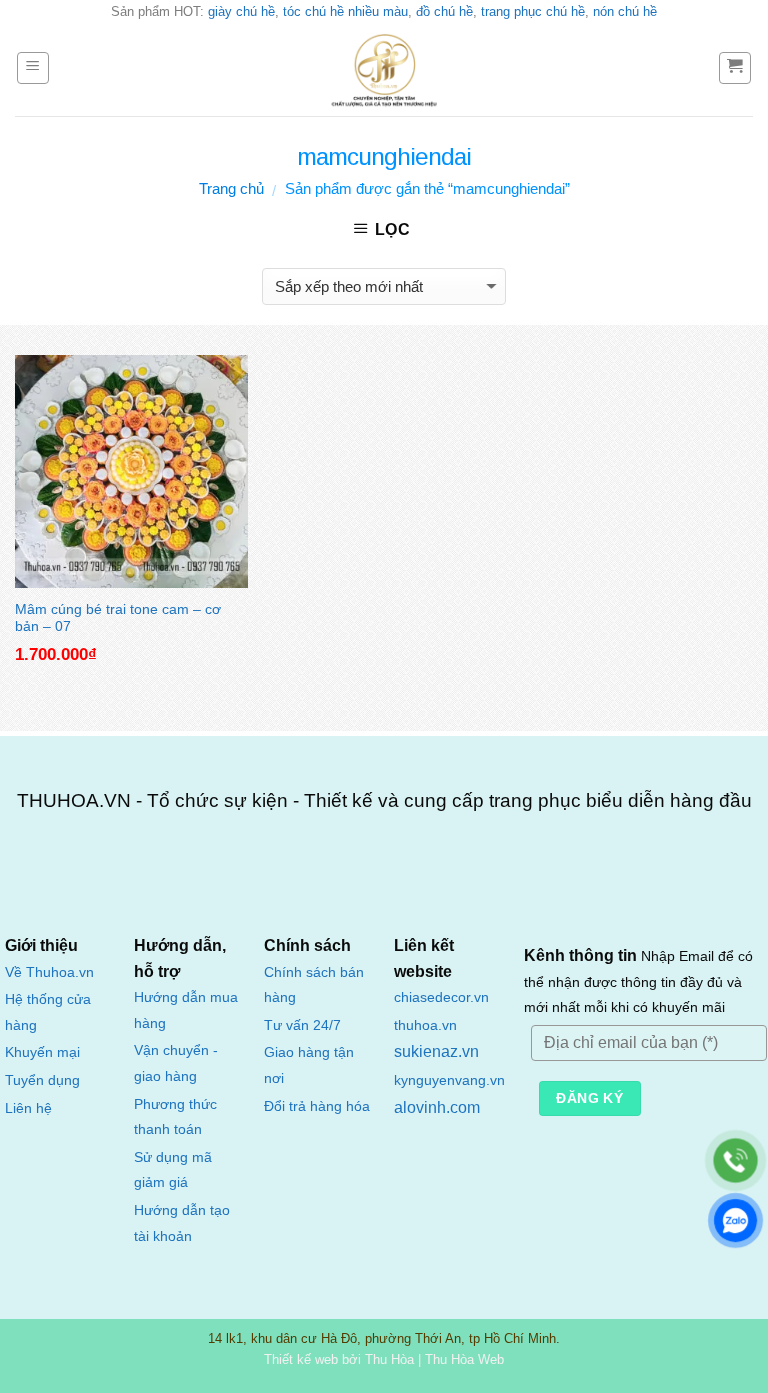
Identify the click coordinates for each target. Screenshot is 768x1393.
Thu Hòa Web (464, 1359)
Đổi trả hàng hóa (317, 1106)
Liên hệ (28, 1108)
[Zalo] (735, 1220)
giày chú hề (241, 11)
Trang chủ (231, 188)
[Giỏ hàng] (735, 68)
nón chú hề (625, 11)
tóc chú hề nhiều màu (345, 11)
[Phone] (735, 1160)
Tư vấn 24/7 (302, 1025)
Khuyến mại (42, 1052)
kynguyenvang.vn (449, 1080)
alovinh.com (437, 1107)
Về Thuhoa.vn (49, 972)
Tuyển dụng (42, 1080)
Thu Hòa (389, 1359)
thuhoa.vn (425, 1025)
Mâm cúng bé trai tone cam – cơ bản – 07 (118, 616)
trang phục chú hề (533, 11)
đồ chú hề (444, 11)
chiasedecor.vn (441, 997)
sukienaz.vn (436, 1051)
